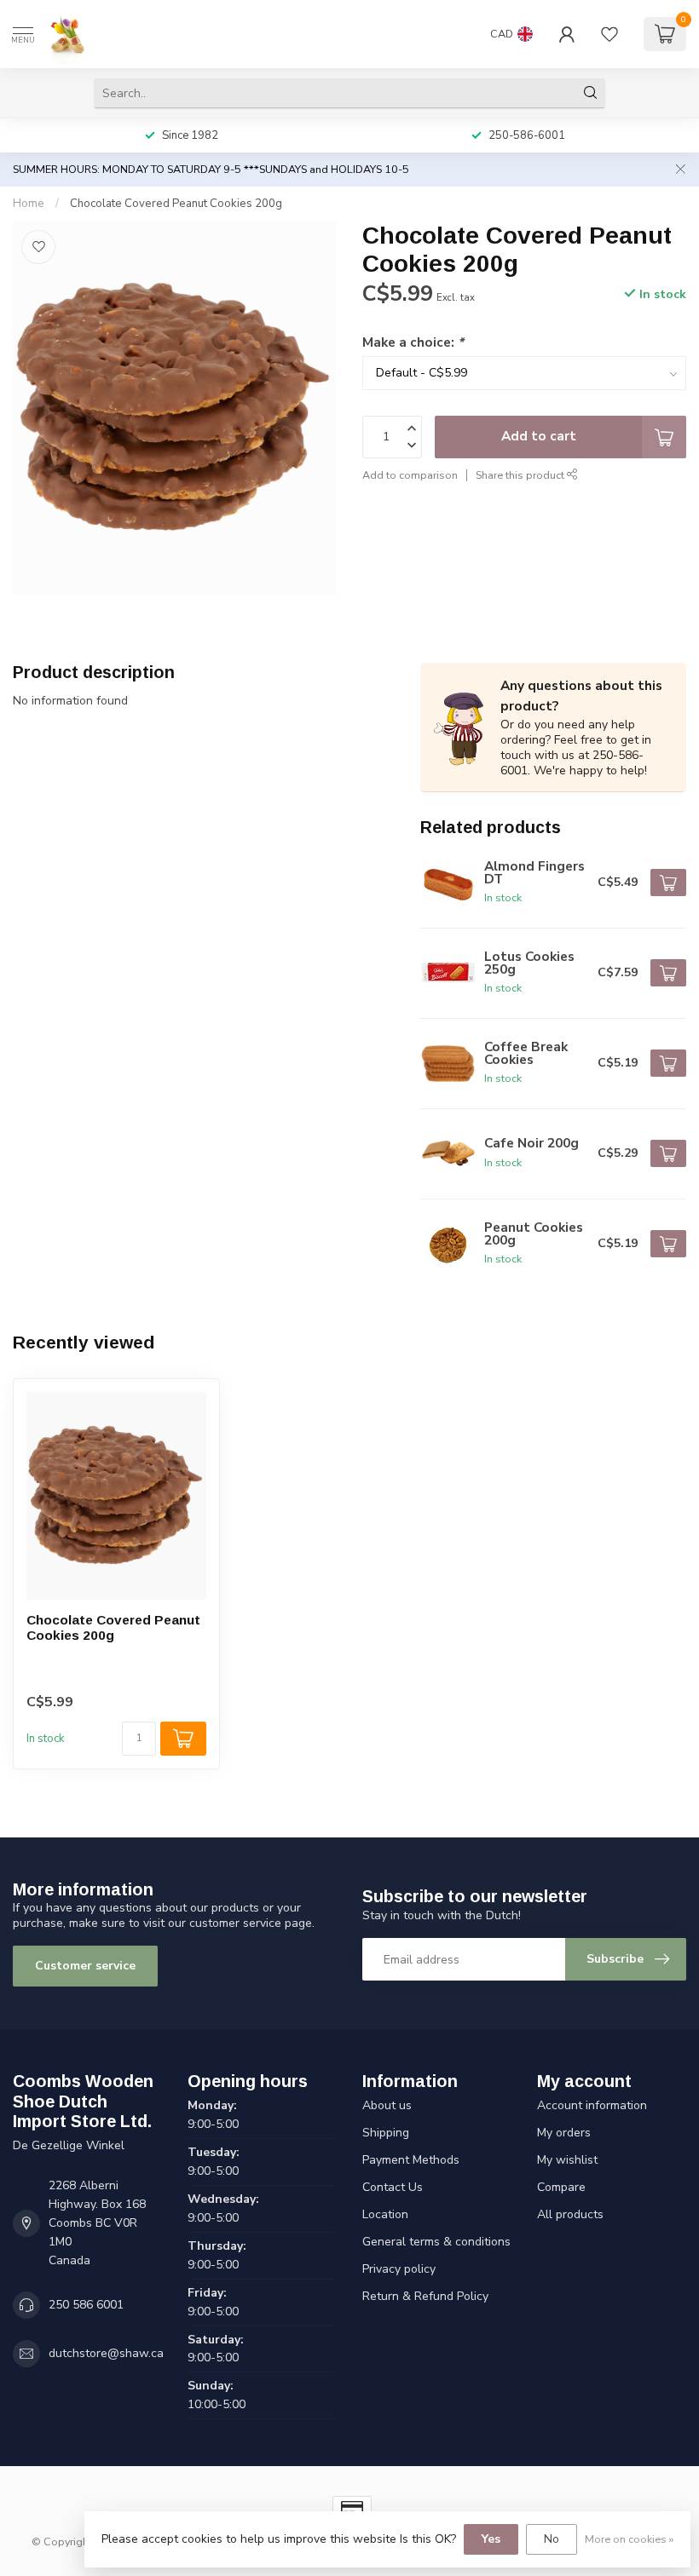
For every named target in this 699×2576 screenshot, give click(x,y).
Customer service (85, 1966)
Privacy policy (399, 2269)
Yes (491, 2539)
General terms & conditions (436, 2242)
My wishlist (567, 2160)
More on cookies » (629, 2539)
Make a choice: (413, 342)
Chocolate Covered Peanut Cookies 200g (176, 204)
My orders (564, 2133)
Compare (561, 2187)
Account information (592, 2105)
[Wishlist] (609, 34)
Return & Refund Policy (425, 2296)
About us (387, 2105)
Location (385, 2214)
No (552, 2539)
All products (570, 2214)
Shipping (386, 2133)
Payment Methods (411, 2160)
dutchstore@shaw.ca (106, 2353)
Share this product (521, 475)
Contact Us (393, 2187)
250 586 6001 (86, 2305)
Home (29, 204)
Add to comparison (410, 475)
